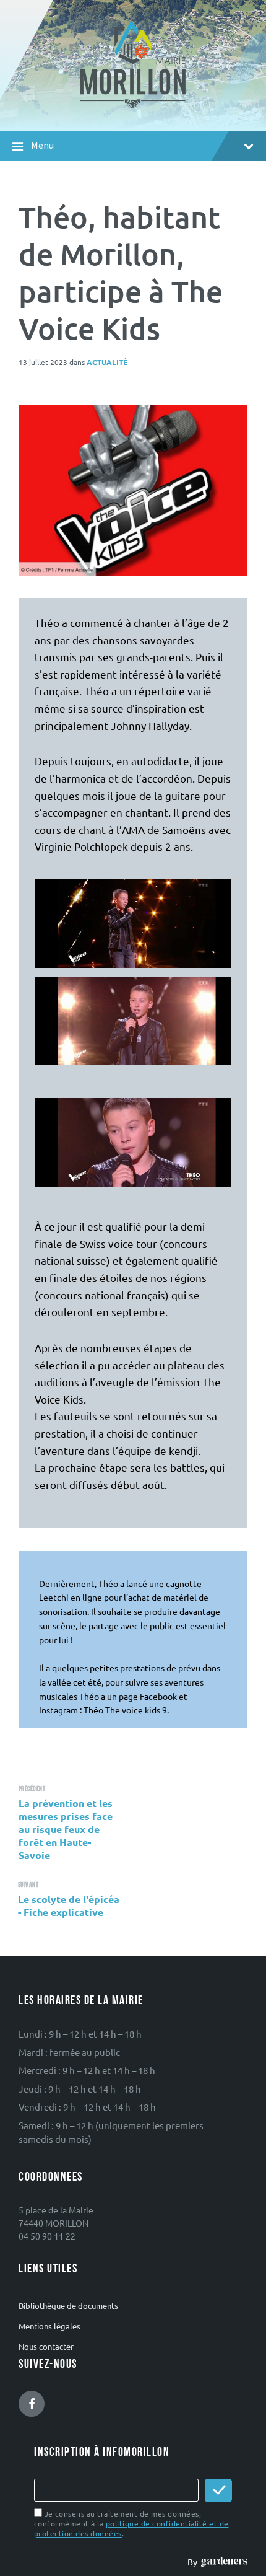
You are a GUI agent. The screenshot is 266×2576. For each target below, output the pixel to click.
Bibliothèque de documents (68, 2306)
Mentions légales (49, 2326)
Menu (42, 145)
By (194, 2562)
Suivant (28, 1885)
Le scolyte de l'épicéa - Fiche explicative (69, 1906)
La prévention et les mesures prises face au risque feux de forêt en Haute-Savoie (66, 1829)
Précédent (32, 1789)
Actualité (107, 362)
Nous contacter (46, 2346)
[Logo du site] (133, 107)
